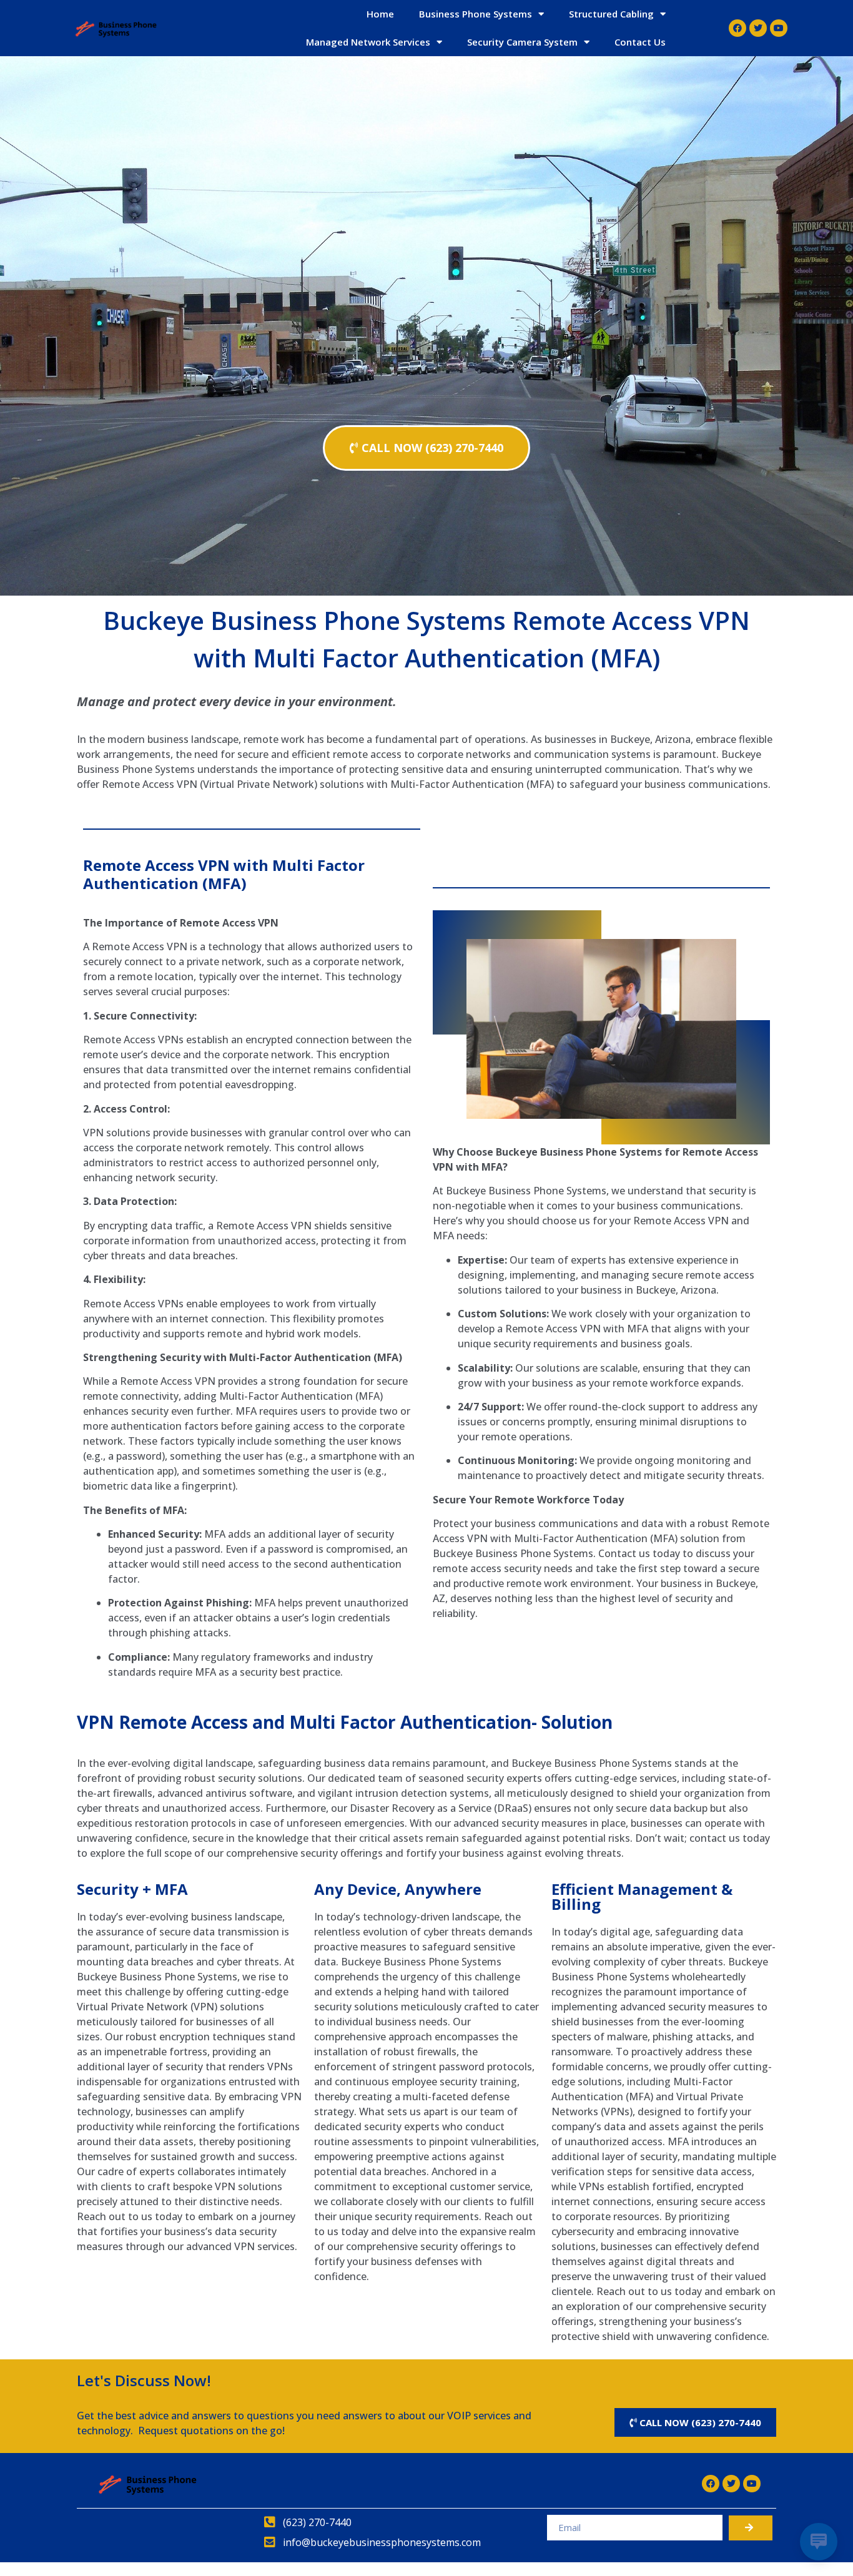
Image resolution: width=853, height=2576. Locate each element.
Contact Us (640, 42)
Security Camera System (522, 42)
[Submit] (751, 2528)
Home (380, 14)
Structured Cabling (611, 14)
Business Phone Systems (476, 14)
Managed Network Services (368, 42)
